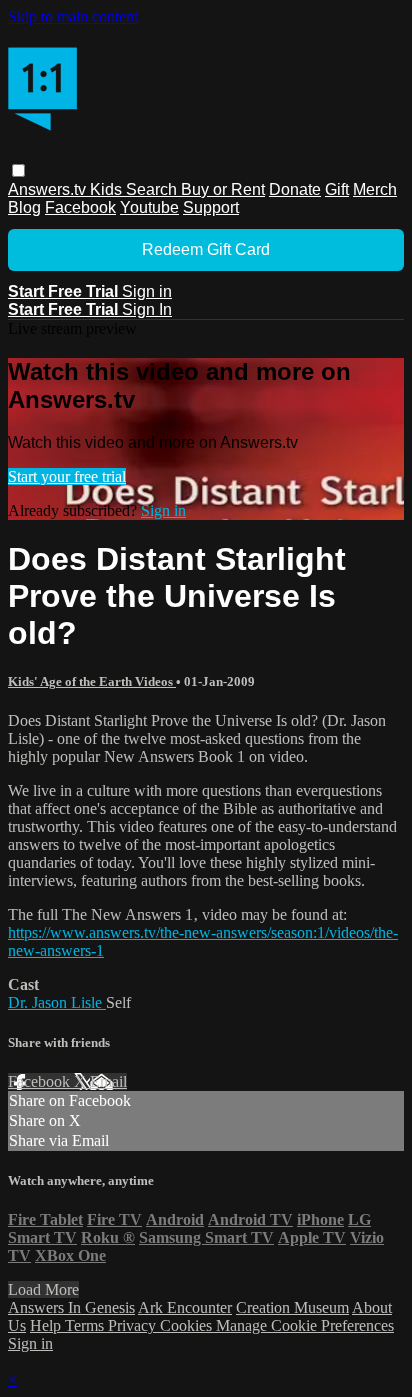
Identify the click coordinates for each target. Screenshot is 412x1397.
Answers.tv (49, 189)
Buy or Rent (223, 189)
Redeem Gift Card (206, 249)
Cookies (188, 1325)
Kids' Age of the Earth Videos (92, 681)
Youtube (149, 207)
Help (47, 1325)
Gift (337, 189)
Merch (375, 189)
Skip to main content (73, 16)
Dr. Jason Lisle (57, 1002)
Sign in (147, 291)
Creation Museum (292, 1307)
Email (108, 1081)
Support (211, 207)
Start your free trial (67, 476)
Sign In (147, 309)
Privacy (134, 1325)
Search (153, 189)
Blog (24, 207)
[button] (18, 170)
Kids (108, 189)
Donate (295, 189)
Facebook (80, 207)
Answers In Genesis (71, 1307)
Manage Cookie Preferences (305, 1325)
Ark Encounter (185, 1307)
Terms (86, 1325)
